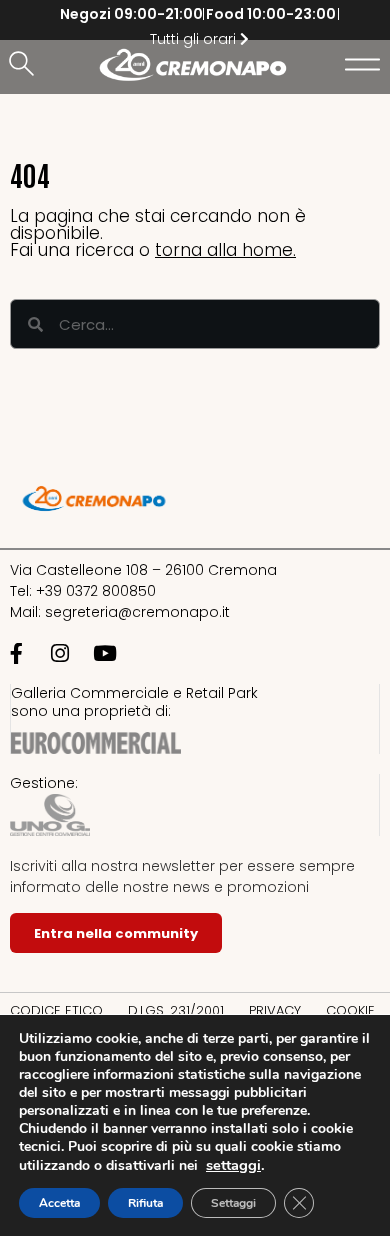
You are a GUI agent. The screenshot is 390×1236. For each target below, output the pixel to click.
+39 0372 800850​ (96, 591)
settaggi (233, 1165)
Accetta (59, 1203)
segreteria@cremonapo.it (137, 612)
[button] (25, 65)
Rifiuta (145, 1203)
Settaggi (233, 1203)
